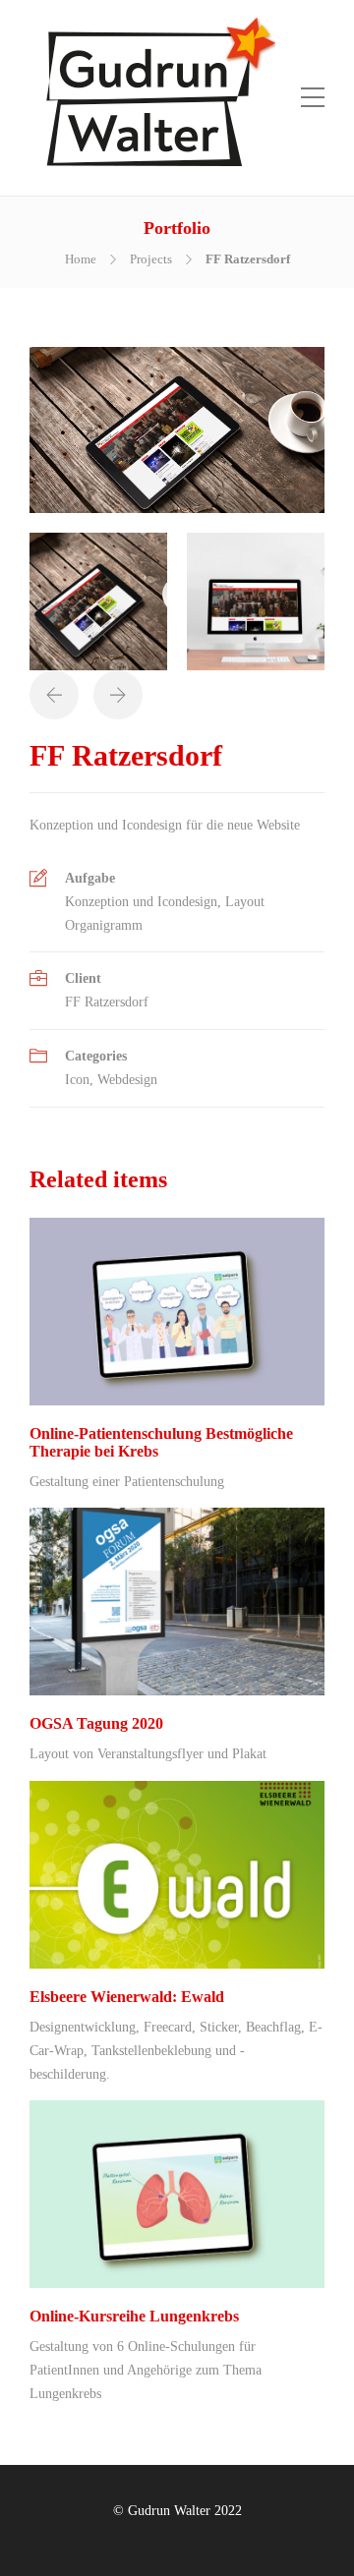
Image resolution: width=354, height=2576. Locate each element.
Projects (151, 259)
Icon (77, 1080)
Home (81, 259)
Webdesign (127, 1080)
